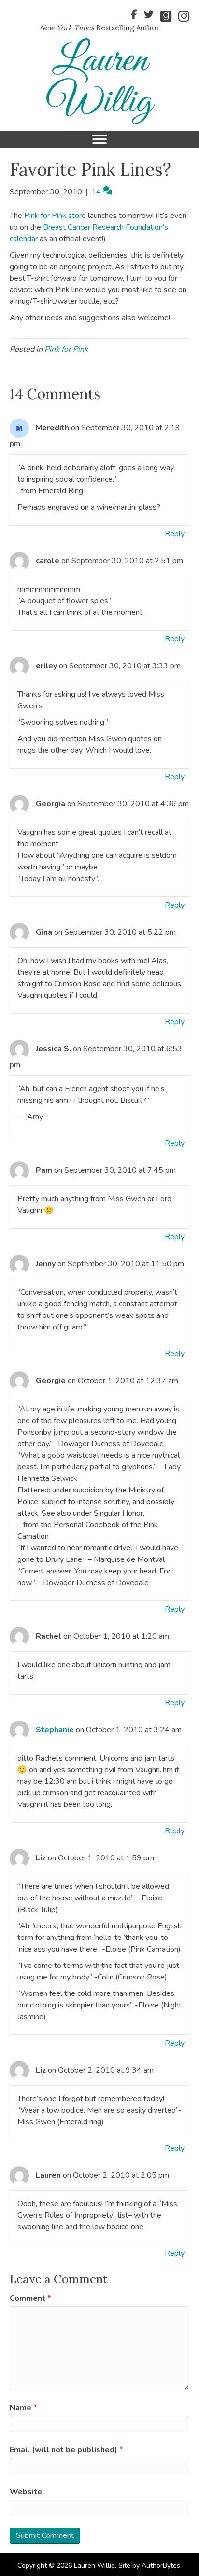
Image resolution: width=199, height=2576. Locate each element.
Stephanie (55, 1730)
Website (26, 2492)
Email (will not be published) (66, 2450)
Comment (30, 2298)
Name (23, 2408)
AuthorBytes (161, 2566)
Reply (175, 534)
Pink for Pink (66, 349)
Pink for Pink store (55, 216)
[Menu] (99, 139)
